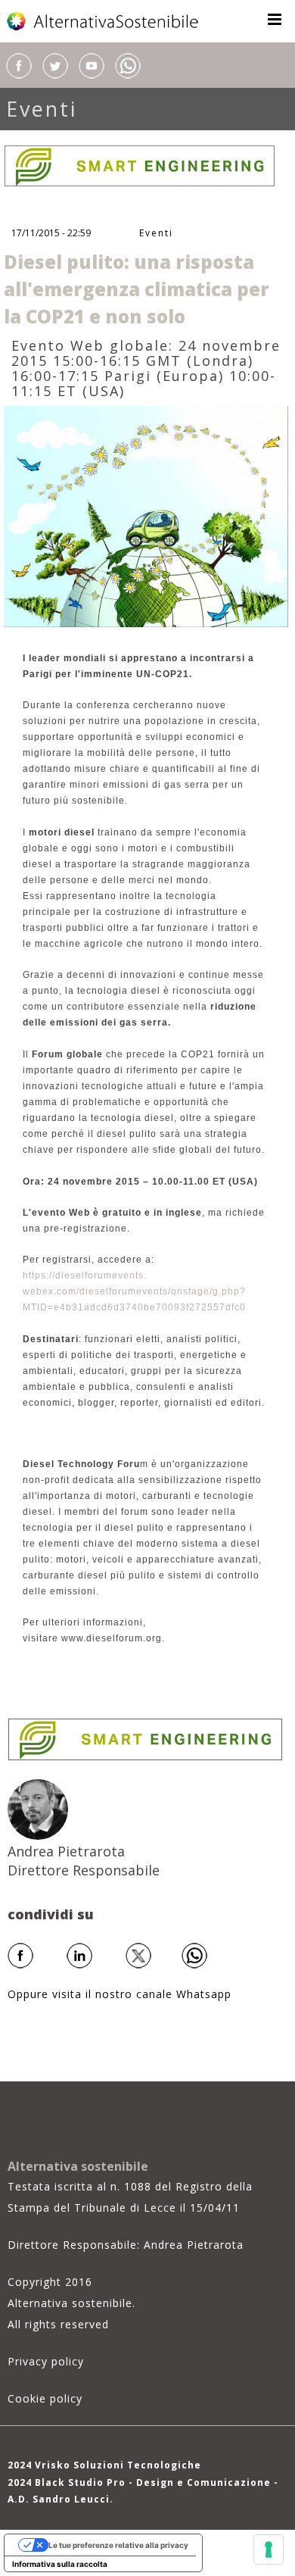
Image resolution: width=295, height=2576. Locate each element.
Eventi (42, 109)
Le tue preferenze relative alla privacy (118, 2545)
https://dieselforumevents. (85, 1276)
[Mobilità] (146, 515)
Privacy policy (46, 2361)
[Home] (104, 21)
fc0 (239, 1307)
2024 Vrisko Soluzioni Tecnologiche (104, 2465)
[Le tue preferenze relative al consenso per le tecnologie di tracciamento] (269, 2549)
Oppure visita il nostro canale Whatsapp (120, 1994)
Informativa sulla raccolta (60, 2564)
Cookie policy (45, 2398)
